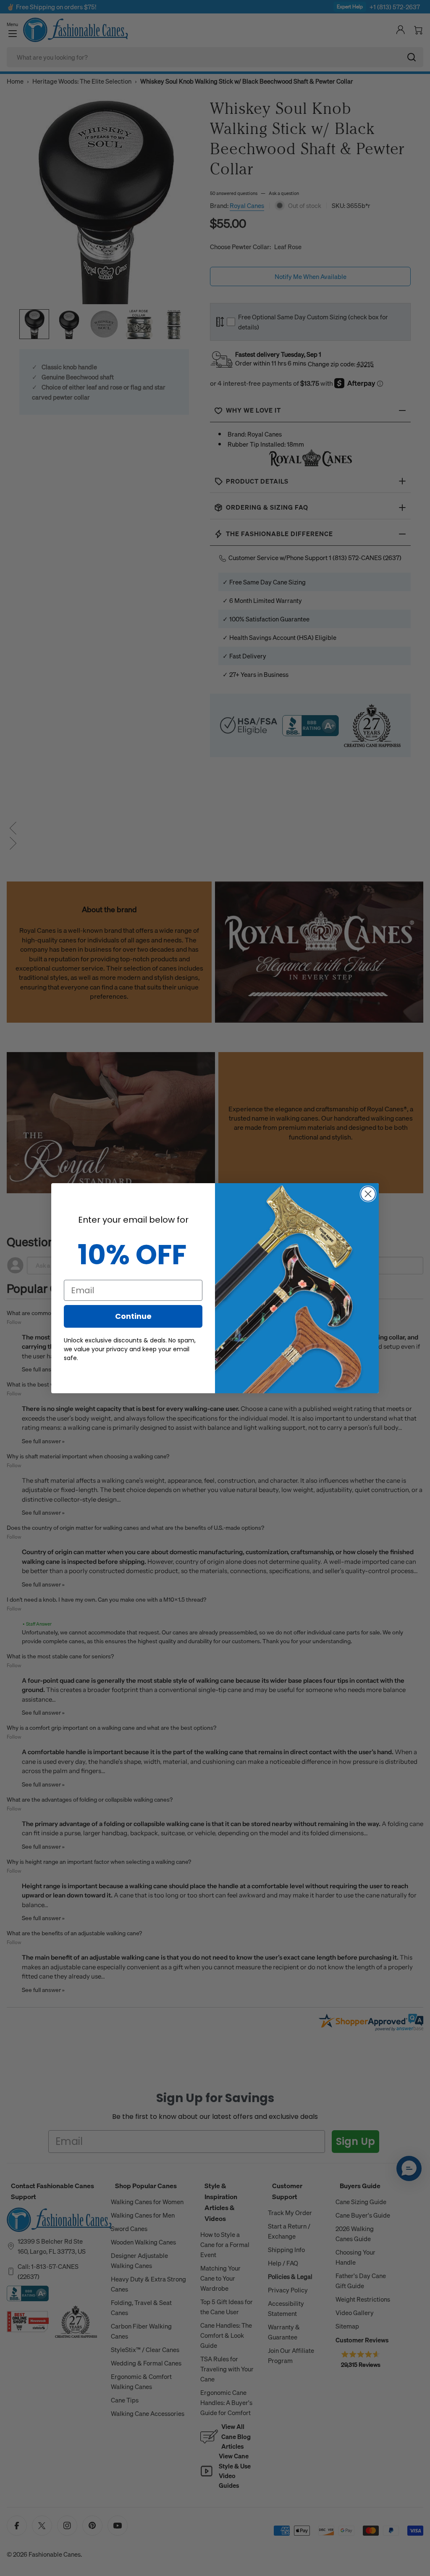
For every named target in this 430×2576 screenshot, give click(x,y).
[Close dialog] (368, 1194)
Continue (133, 1316)
